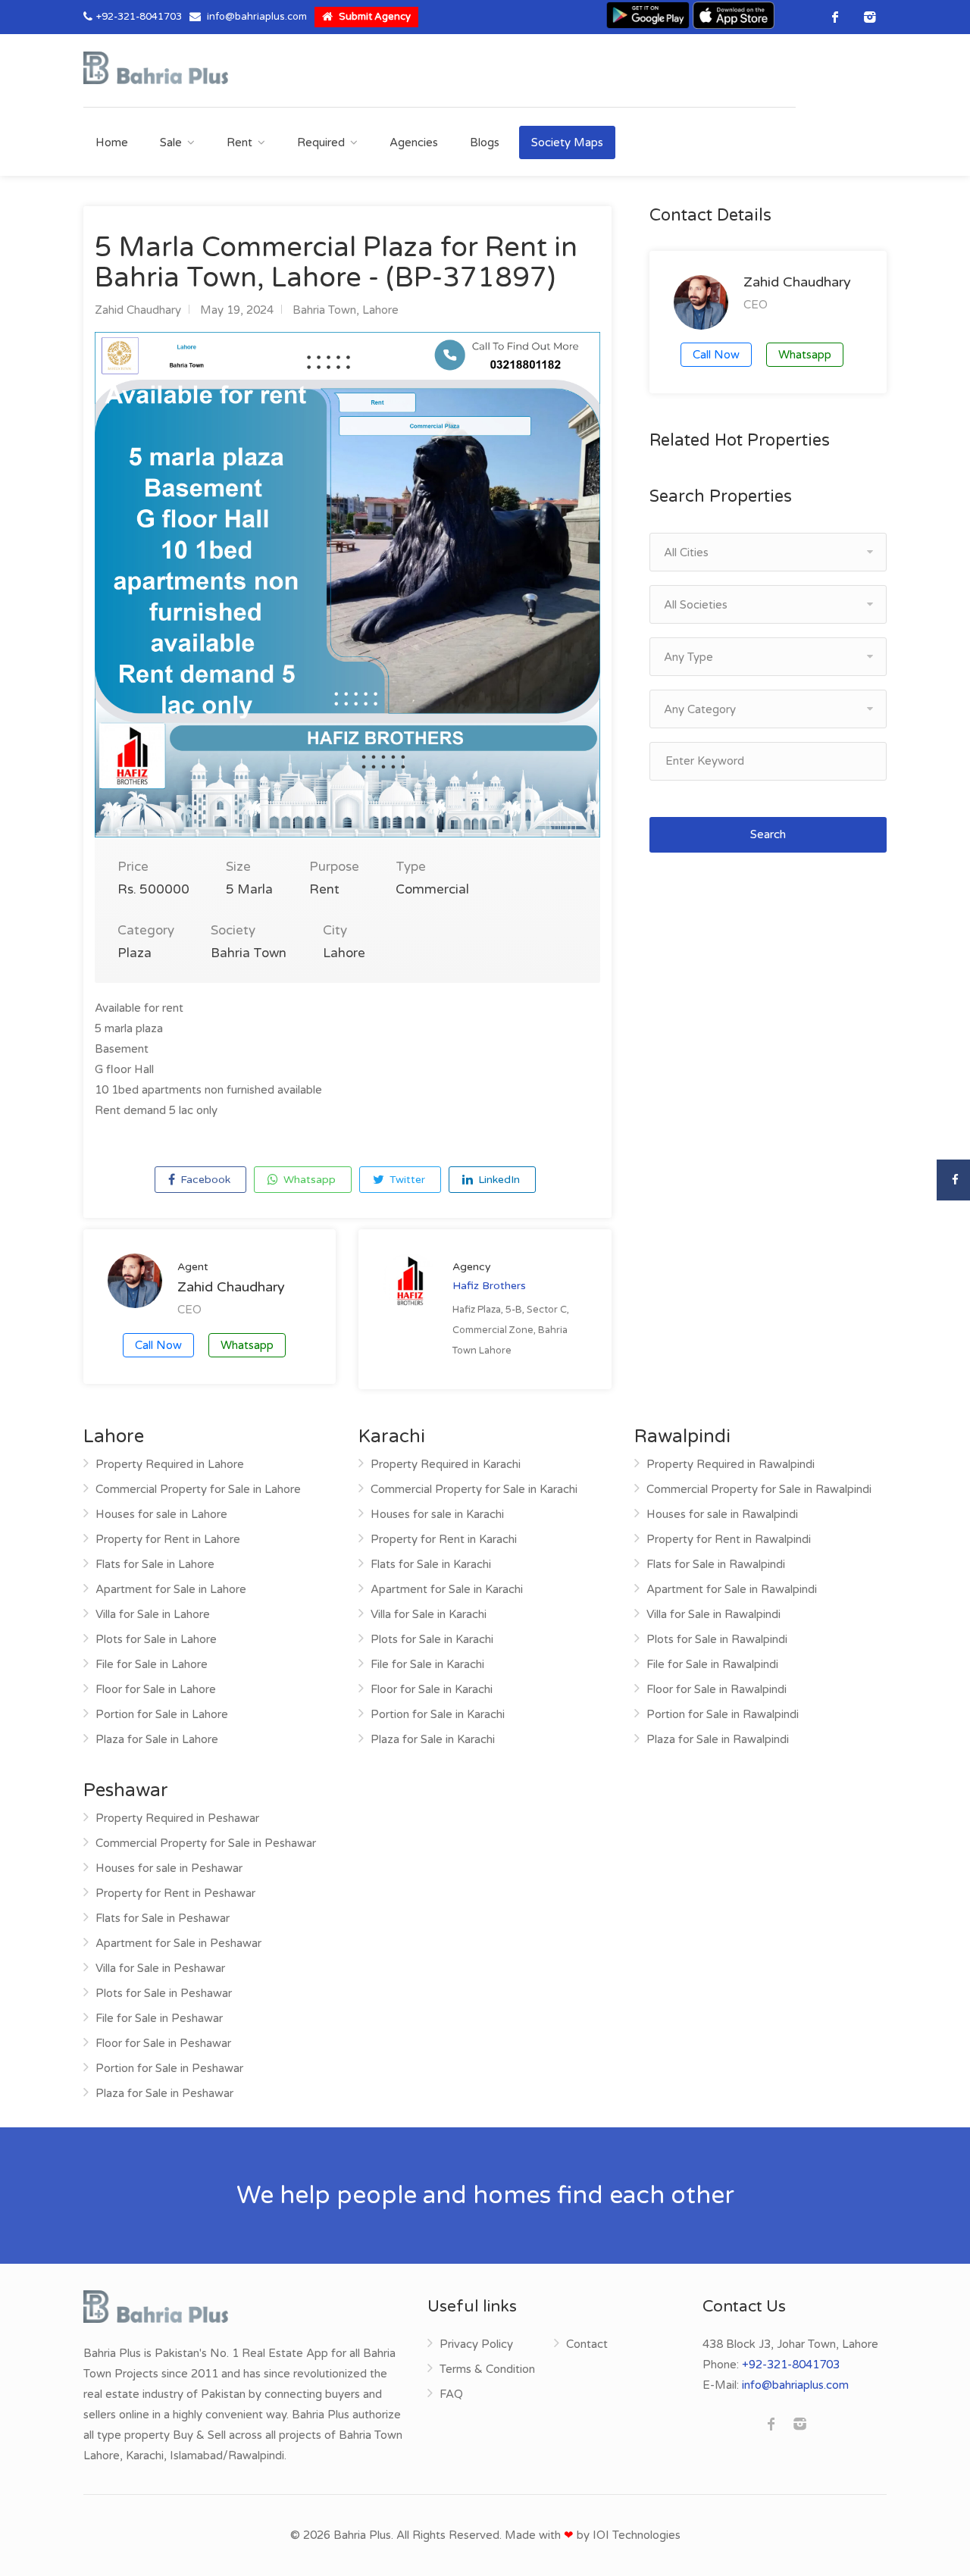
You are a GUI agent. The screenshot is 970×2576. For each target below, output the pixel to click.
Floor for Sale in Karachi (432, 1689)
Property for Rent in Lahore (168, 1539)
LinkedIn (498, 1180)
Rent (239, 142)
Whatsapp (308, 1180)
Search (768, 834)
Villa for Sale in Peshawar (160, 1968)
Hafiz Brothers (489, 1286)
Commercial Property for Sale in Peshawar (206, 1843)
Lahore (380, 310)
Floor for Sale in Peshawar (163, 2043)
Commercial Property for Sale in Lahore (198, 1489)
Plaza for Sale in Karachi (433, 1739)
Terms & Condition (487, 2369)
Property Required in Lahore (170, 1464)
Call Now (158, 1345)
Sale (171, 142)
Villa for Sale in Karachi (429, 1614)
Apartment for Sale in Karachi (447, 1589)
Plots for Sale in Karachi (432, 1639)
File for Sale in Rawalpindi (712, 1664)
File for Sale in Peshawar (159, 2018)
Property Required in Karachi (446, 1464)
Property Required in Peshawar (177, 1818)
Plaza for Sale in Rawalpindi (718, 1739)
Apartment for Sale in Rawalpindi (732, 1589)
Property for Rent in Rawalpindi (729, 1539)
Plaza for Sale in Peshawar (164, 2093)
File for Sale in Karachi (427, 1664)
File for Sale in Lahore (152, 1664)
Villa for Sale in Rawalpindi (713, 1614)
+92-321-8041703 (139, 17)
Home (112, 142)
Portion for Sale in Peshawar (169, 2068)
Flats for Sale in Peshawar (163, 1918)
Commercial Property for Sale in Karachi (474, 1489)
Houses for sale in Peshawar (169, 1868)
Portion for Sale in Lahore (162, 1714)
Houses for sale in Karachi (437, 1514)
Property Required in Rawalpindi (731, 1464)
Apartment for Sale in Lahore (171, 1589)
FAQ (451, 2394)
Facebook (204, 1180)
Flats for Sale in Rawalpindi (716, 1564)
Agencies (414, 142)
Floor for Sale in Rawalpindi (717, 1689)
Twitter (406, 1180)
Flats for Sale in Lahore (155, 1564)
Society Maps (567, 142)
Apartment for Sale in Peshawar (178, 1943)
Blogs (485, 142)
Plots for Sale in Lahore (156, 1639)
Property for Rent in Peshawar (175, 1893)
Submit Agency (374, 17)
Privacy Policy (476, 2344)
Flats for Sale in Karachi (431, 1564)
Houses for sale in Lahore (161, 1514)
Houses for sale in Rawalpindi (722, 1514)
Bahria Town (324, 310)
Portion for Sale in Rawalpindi (723, 1714)
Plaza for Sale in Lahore (157, 1739)
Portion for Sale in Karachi (438, 1714)
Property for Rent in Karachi (444, 1539)
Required (321, 142)
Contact (587, 2344)
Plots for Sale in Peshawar (164, 1993)
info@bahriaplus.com (257, 17)
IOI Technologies (637, 2535)
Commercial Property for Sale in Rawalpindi (759, 1489)
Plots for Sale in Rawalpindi (717, 1639)
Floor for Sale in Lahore (156, 1689)
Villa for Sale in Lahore (153, 1614)
